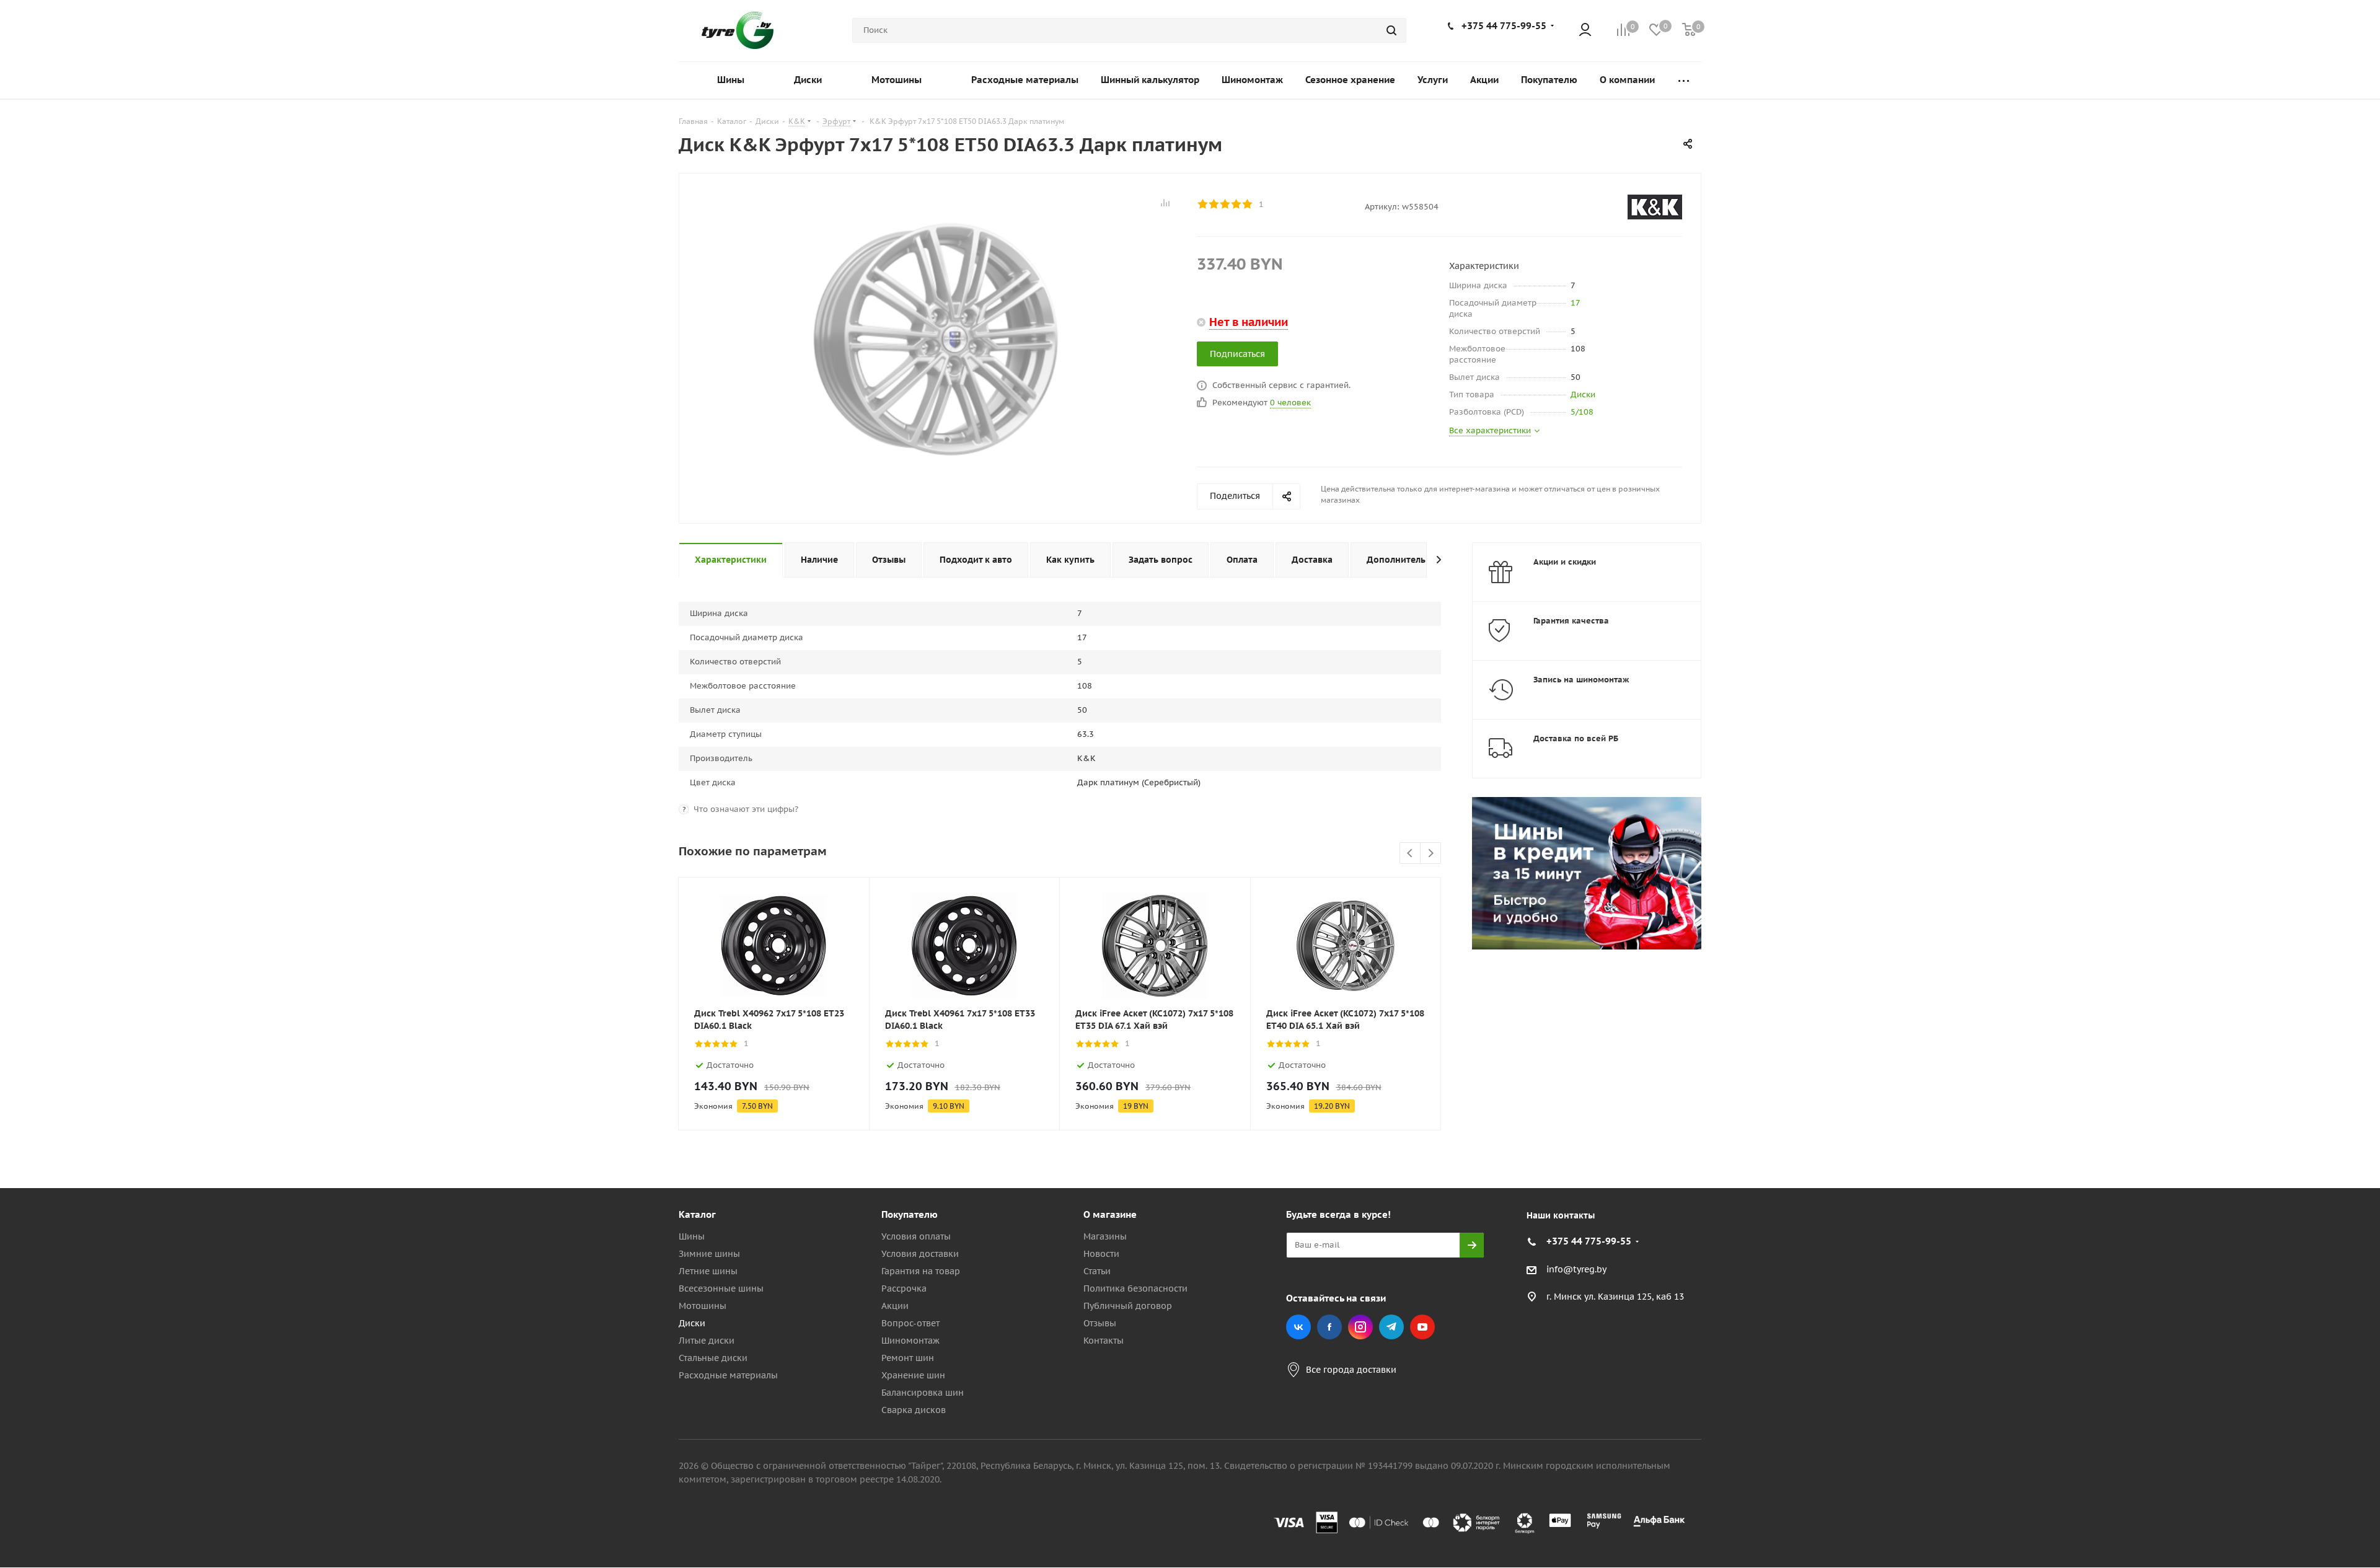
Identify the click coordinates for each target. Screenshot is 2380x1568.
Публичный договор (1128, 1306)
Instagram (1360, 1327)
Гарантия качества (1571, 621)
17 (1576, 303)
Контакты (1104, 1341)
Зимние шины (709, 1254)
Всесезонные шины (721, 1288)
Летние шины (708, 1271)
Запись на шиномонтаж (1581, 680)
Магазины (1105, 1236)
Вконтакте (1298, 1327)
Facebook (1329, 1327)
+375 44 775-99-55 (1504, 26)
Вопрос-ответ (910, 1323)
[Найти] (1391, 30)
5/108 (1582, 412)
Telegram (1391, 1327)
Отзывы (1100, 1323)
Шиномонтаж (910, 1341)
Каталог (697, 1214)
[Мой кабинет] (1585, 31)
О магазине (1110, 1214)
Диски (1583, 394)
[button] (2328, 1112)
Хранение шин (913, 1375)
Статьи (1097, 1271)
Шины (692, 1236)
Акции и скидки (1565, 562)
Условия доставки (920, 1254)
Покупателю (910, 1214)
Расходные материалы (728, 1375)
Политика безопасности (1135, 1288)
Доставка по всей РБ (1576, 738)
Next (1431, 854)
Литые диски (707, 1341)
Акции (895, 1306)
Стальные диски (713, 1358)
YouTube (1422, 1327)
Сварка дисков (914, 1410)
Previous (1410, 854)
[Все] (1684, 80)
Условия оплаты (916, 1236)
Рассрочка (904, 1288)
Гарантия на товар (921, 1271)
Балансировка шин (923, 1393)
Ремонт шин (908, 1358)
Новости (1101, 1254)
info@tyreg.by (1576, 1269)
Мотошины (703, 1306)
